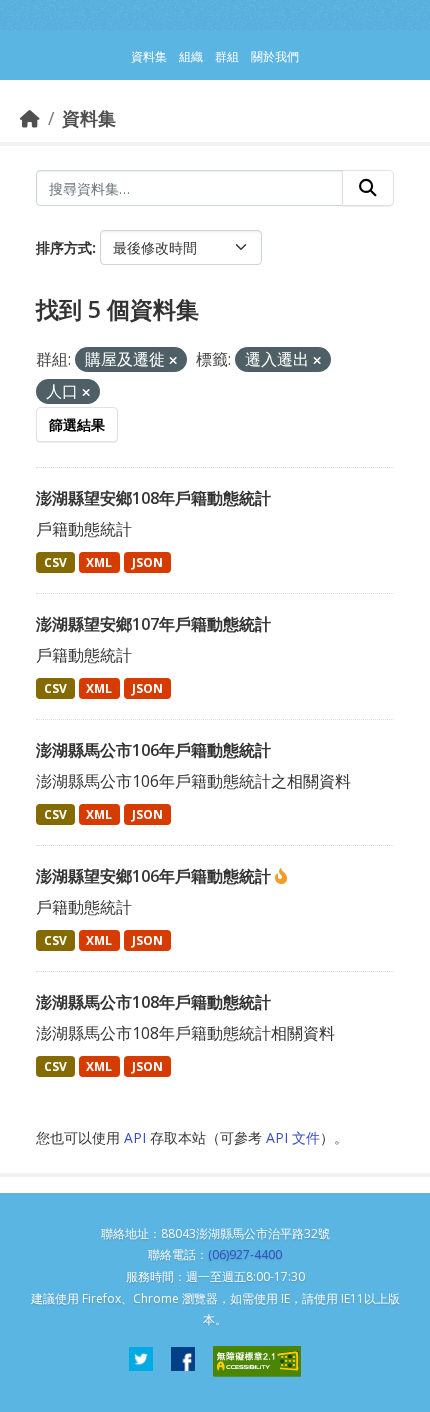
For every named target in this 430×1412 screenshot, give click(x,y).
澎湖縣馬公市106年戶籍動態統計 (153, 750)
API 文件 (293, 1137)
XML (99, 562)
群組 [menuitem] (227, 56)
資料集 (89, 118)
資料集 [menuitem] (149, 56)
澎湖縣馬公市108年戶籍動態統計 (153, 1002)
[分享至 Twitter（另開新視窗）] (141, 1361)
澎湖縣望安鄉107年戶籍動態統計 (153, 624)
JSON (147, 562)
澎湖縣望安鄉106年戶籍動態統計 (155, 876)
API (135, 1137)
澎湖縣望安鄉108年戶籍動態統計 (153, 498)
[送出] (368, 188)
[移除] (173, 360)
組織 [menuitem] (191, 56)
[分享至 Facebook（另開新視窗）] (183, 1361)
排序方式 (64, 247)
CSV (55, 562)
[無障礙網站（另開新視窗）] (257, 1361)
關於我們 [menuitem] (275, 56)
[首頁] (30, 118)
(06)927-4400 (245, 1254)
